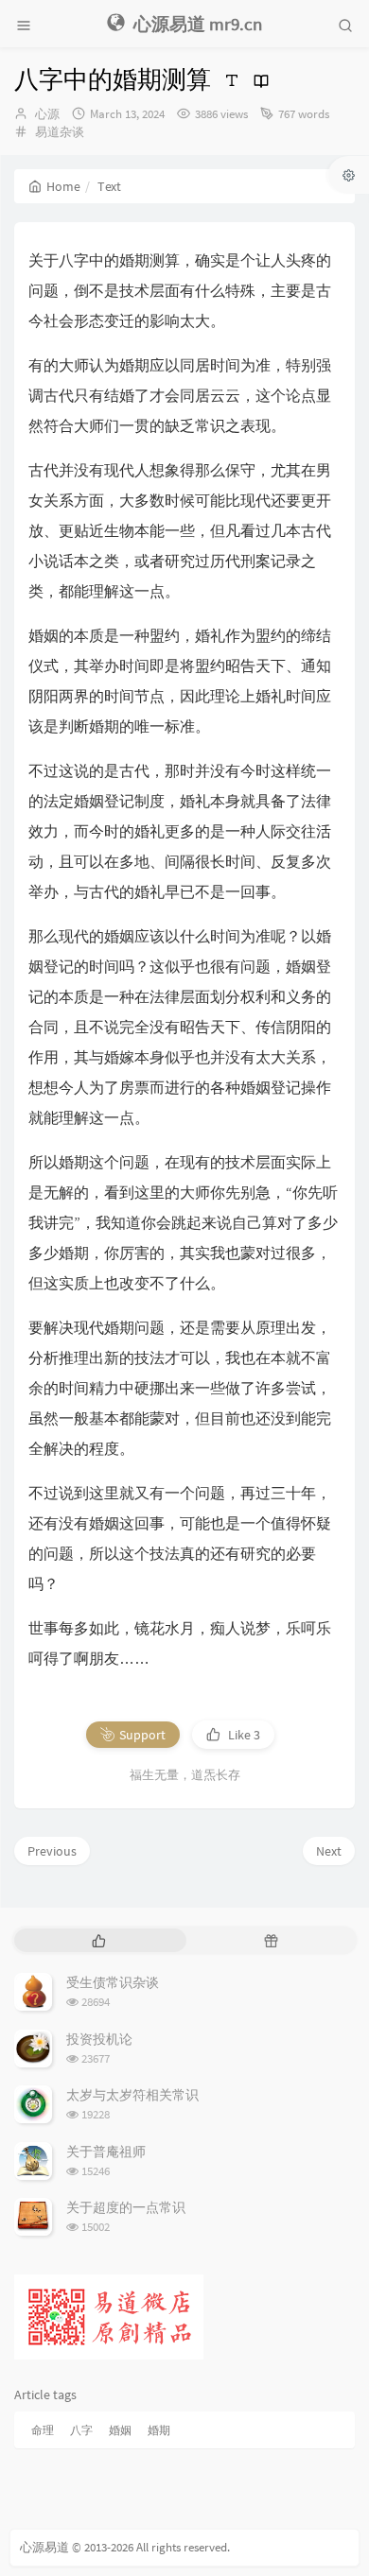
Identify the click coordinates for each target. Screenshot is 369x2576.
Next (329, 1851)
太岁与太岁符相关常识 (132, 2095)
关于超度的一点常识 (126, 2207)
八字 (81, 2430)
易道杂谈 (60, 132)
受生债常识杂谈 (113, 1982)
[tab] (98, 1940)
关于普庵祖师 (106, 2152)
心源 (47, 114)
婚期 (159, 2430)
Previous (52, 1851)
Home (63, 186)
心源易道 (44, 2547)
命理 (43, 2430)
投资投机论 (99, 2039)
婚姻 (120, 2430)
